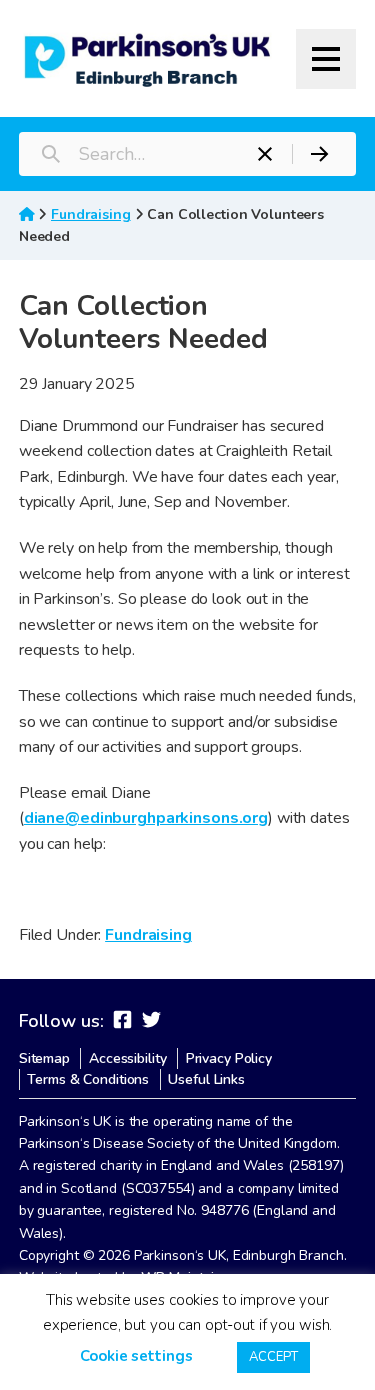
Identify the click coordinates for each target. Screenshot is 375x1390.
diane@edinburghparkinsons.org (146, 818)
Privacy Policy (229, 1058)
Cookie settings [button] (136, 1356)
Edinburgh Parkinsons (148, 58)
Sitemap (44, 1058)
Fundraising (91, 214)
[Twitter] (151, 1020)
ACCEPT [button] (273, 1357)
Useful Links (206, 1079)
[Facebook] (122, 1020)
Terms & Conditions (88, 1079)
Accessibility (127, 1058)
